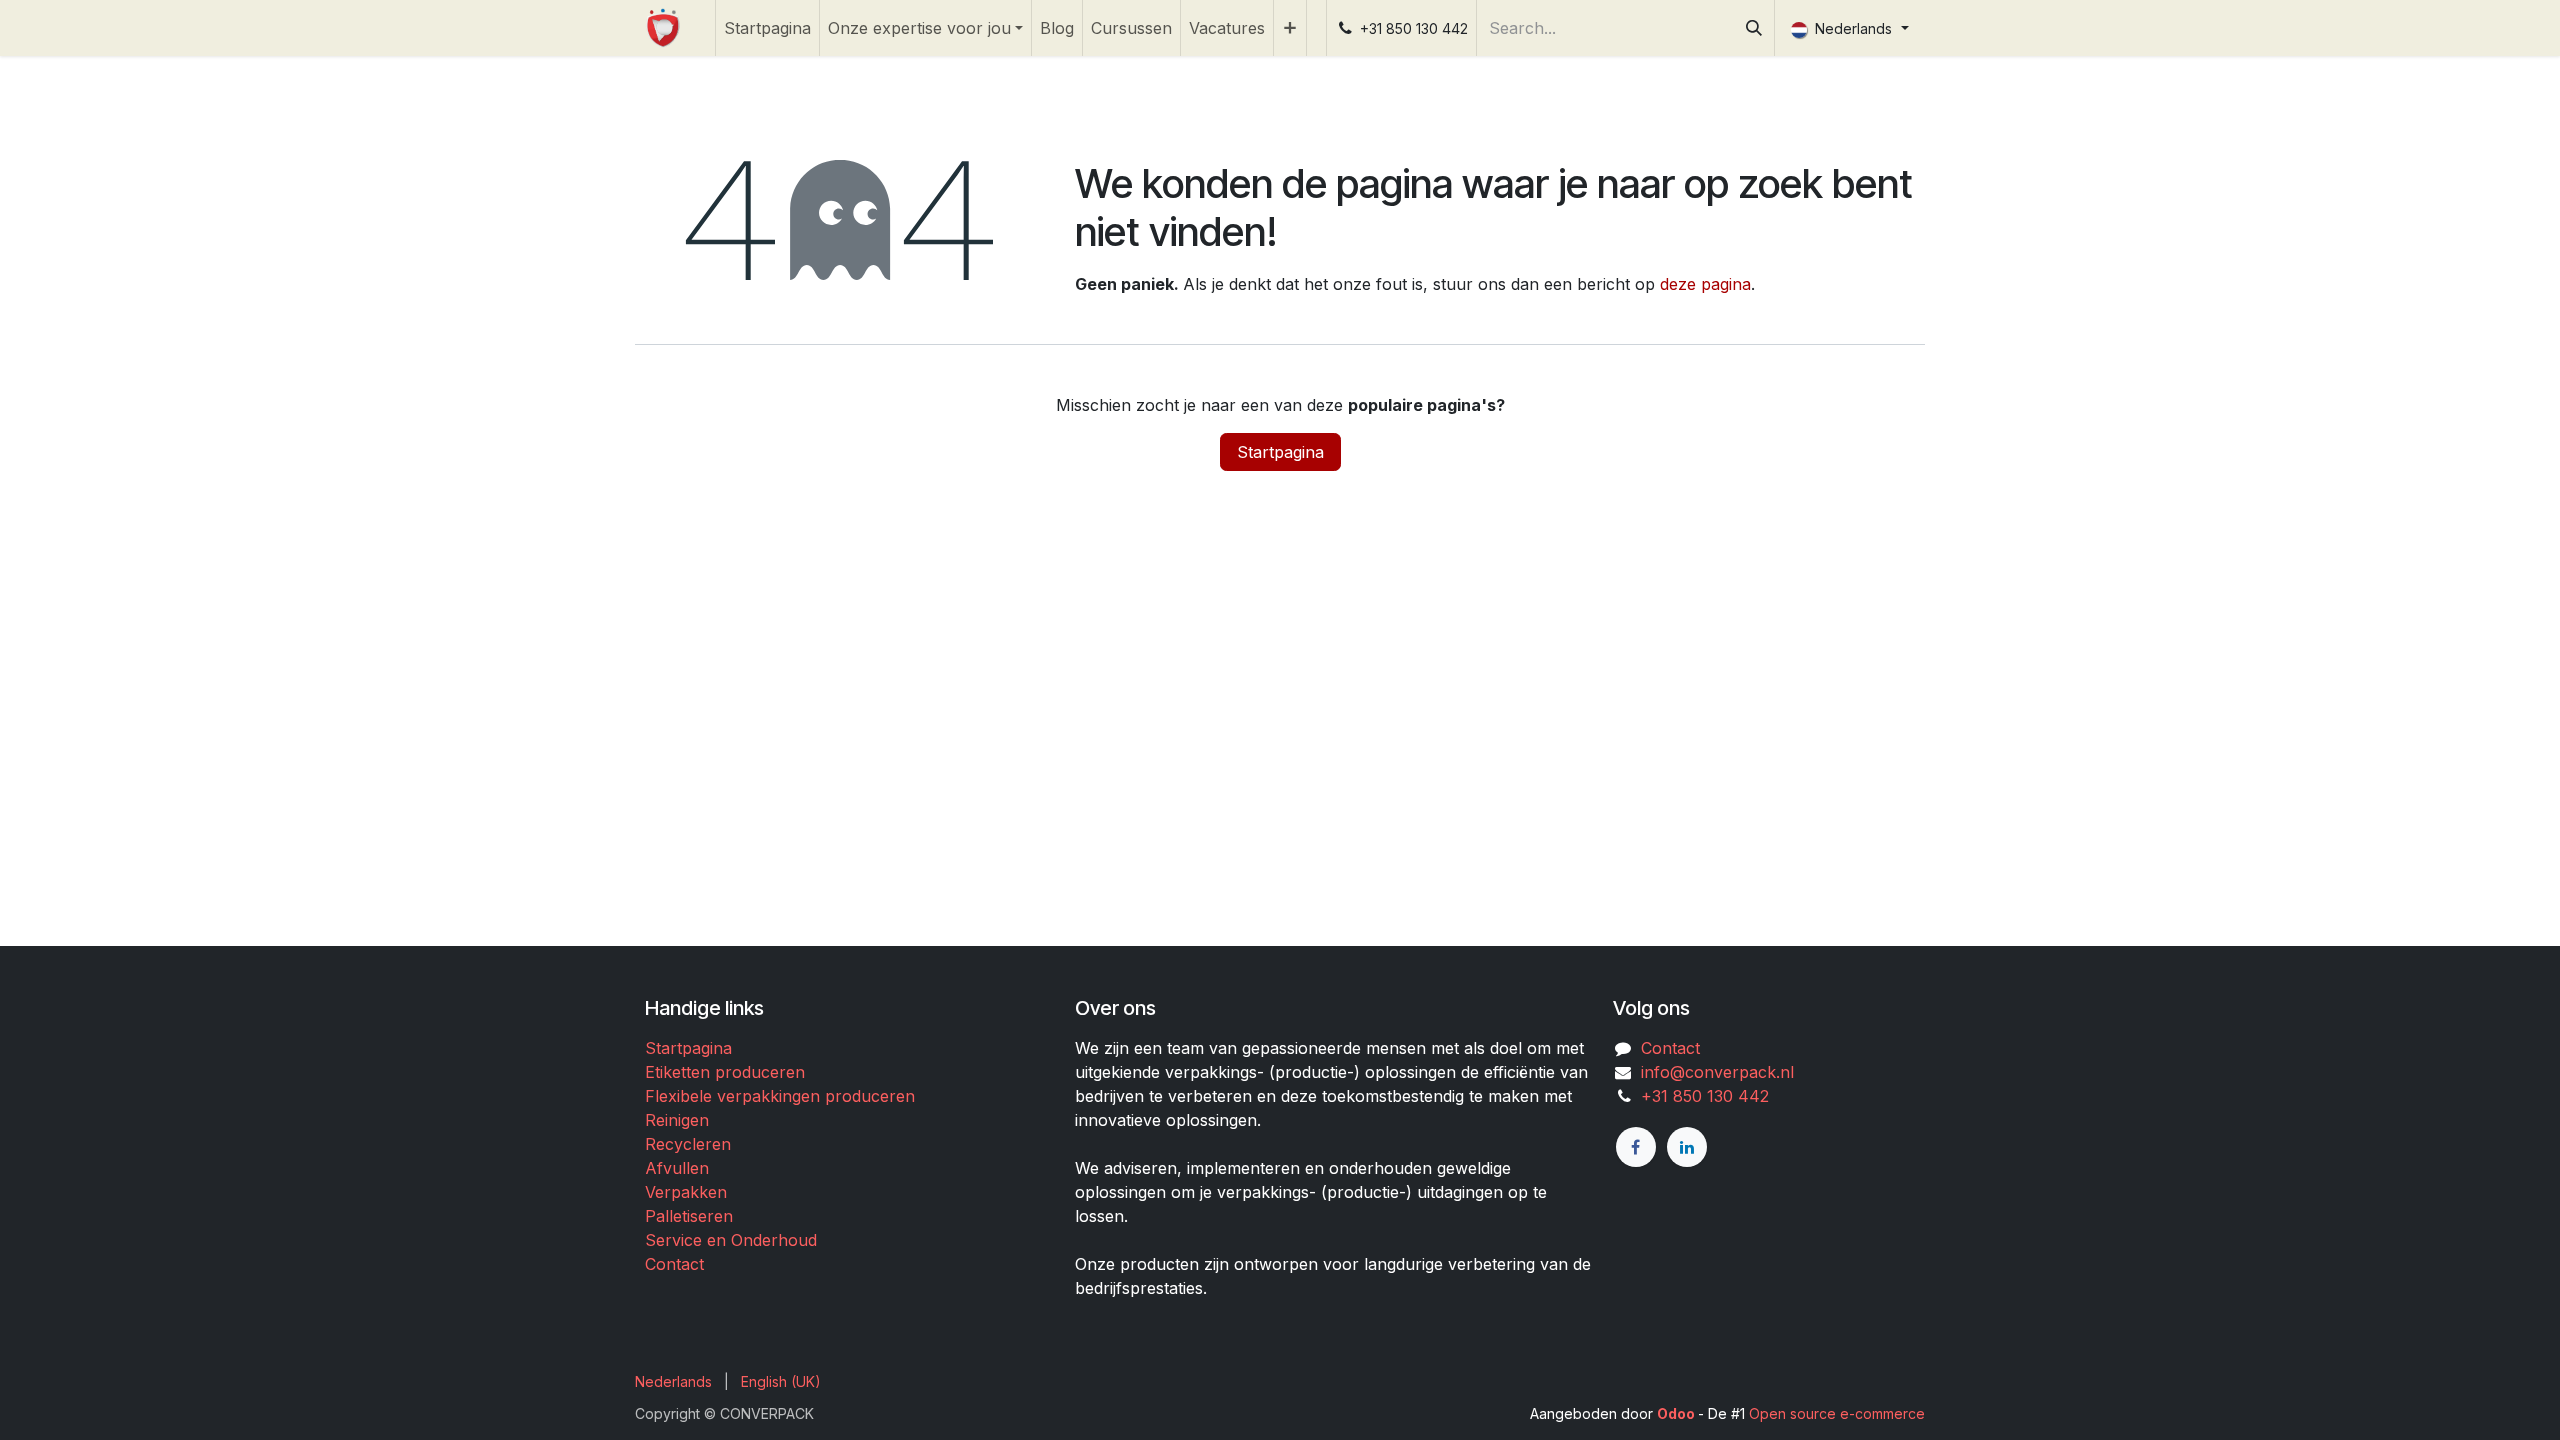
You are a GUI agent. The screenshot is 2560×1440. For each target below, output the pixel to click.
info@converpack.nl (1717, 1072)
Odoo (1677, 1413)
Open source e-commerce (1837, 1413)
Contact (674, 1264)
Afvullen (677, 1168)
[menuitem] (767, 28)
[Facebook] (1636, 1147)
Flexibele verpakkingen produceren (780, 1096)
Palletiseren (689, 1216)
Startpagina (1280, 452)
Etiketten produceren (725, 1072)
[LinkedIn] (1687, 1147)
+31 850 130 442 (1700, 1096)
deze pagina (1705, 284)
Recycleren (688, 1144)
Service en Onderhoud (731, 1240)
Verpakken (686, 1192)
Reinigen (677, 1120)
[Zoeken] (1754, 28)
